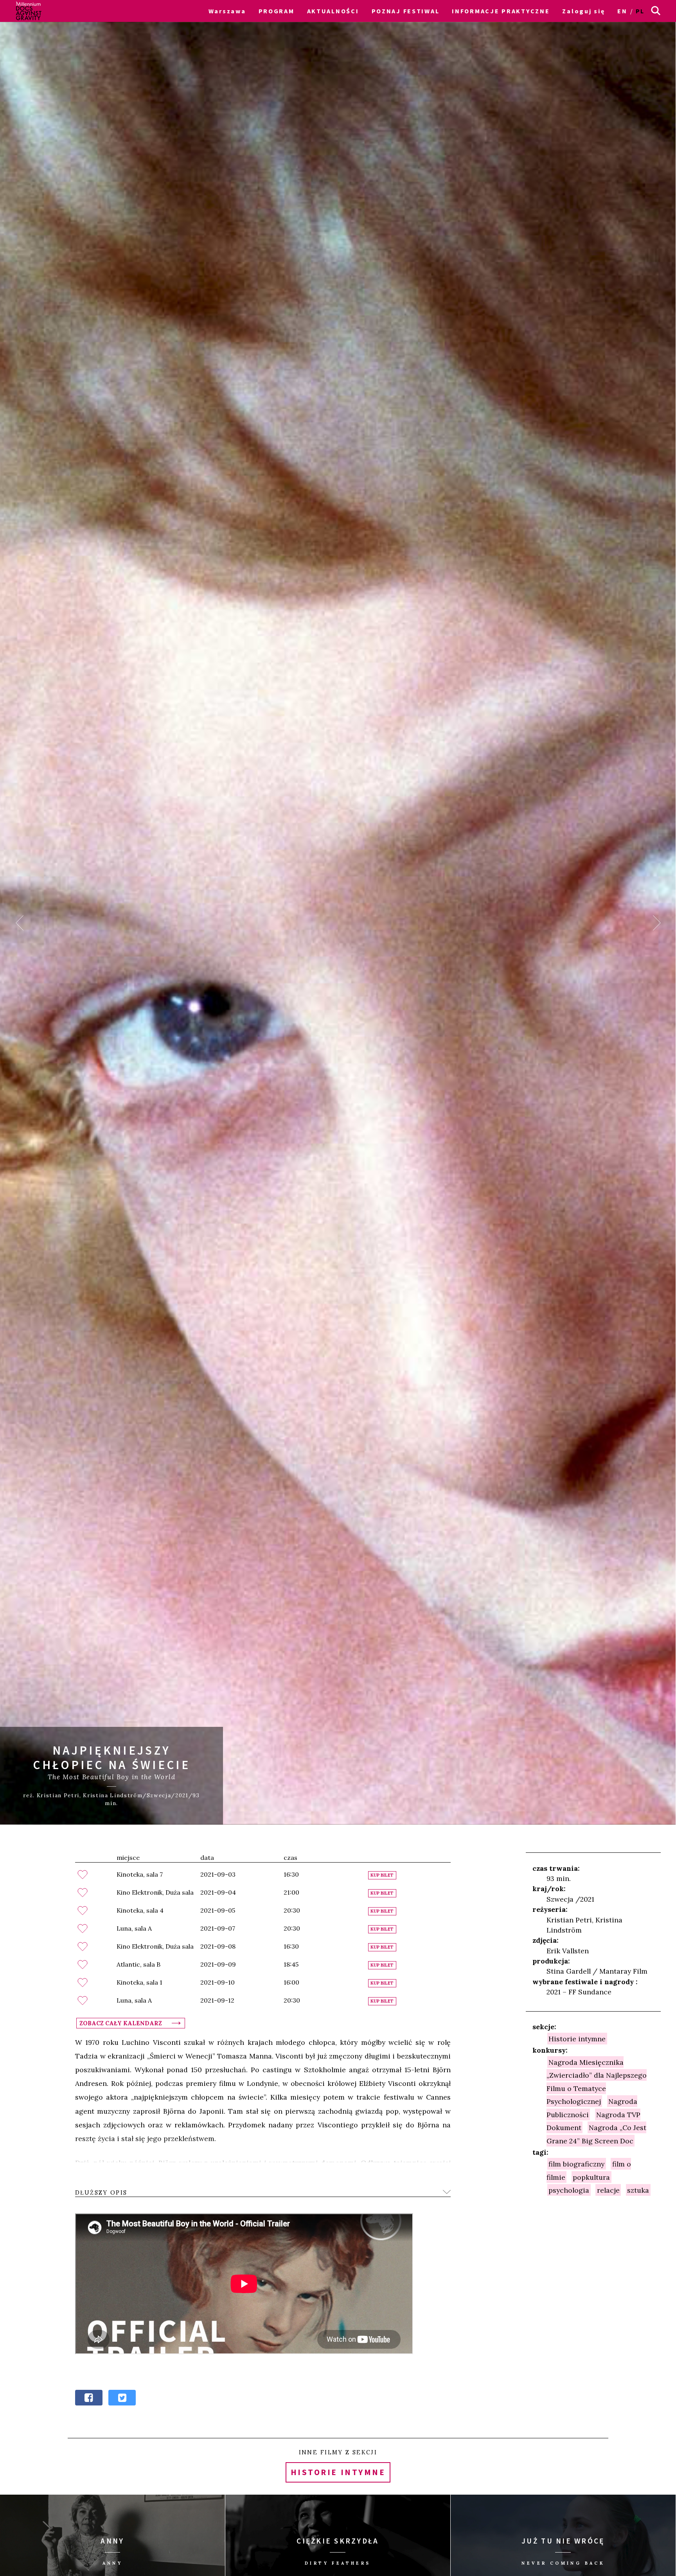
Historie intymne (577, 2039)
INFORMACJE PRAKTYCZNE (501, 11)
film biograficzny (576, 2164)
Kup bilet (382, 1875)
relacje (608, 2190)
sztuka (638, 2190)
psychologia (569, 2190)
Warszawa (227, 11)
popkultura (591, 2177)
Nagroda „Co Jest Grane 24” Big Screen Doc (597, 2134)
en (622, 11)
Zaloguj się (583, 11)
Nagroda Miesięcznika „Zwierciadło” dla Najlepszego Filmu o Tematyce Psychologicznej (597, 2081)
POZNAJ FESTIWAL (406, 11)
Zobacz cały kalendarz (121, 2023)
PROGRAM (277, 11)
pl (640, 11)
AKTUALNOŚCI (333, 11)
